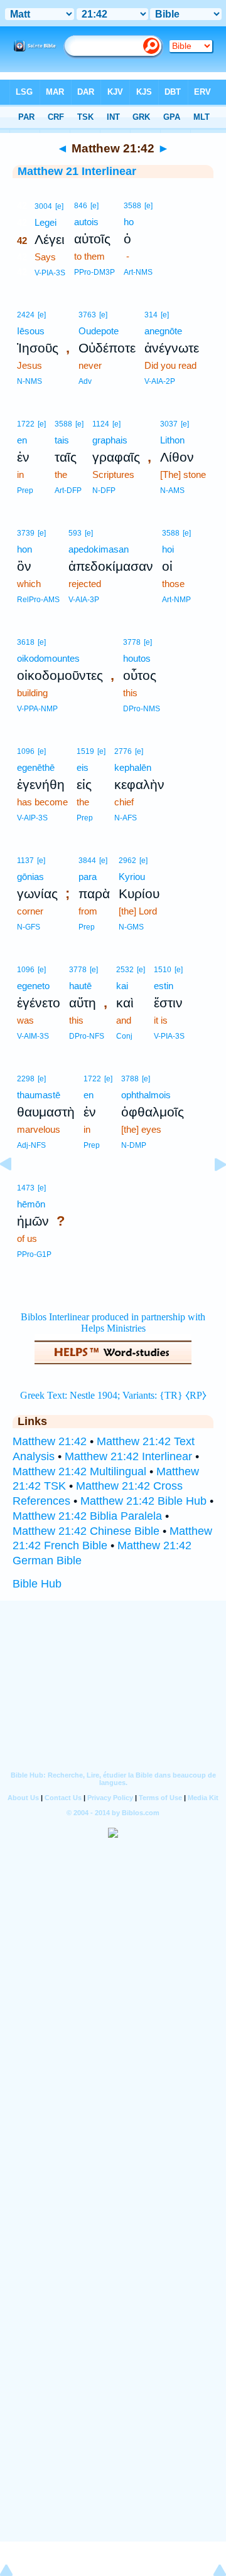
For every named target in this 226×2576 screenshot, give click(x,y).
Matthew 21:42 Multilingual (79, 1471)
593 (75, 533)
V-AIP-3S (32, 818)
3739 (26, 533)
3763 (87, 315)
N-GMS (131, 927)
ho (129, 222)
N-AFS (126, 818)
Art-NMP (176, 600)
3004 (43, 206)
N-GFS (29, 927)
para (88, 877)
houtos (137, 658)
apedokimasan (99, 549)
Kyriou (132, 877)
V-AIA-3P (84, 600)
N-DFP (104, 490)
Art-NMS (138, 272)
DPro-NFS (87, 1036)
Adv (85, 381)
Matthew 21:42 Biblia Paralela (87, 1516)
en (22, 440)
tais (62, 440)
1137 (25, 861)
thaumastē (39, 1095)
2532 (125, 970)
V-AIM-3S (33, 1036)
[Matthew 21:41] (16, 1192)
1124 (101, 424)
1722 (26, 424)
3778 (132, 642)
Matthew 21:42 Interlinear (128, 1456)
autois (86, 222)
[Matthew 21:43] (210, 1192)
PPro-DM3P (94, 272)
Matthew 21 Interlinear (77, 171)
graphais (110, 440)
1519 (85, 751)
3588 (132, 206)
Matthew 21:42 (50, 1441)
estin (164, 986)
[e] (59, 206)
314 (151, 315)
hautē (80, 986)
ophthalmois (146, 1095)
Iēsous (31, 331)
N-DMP (134, 1145)
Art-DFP (68, 490)
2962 (127, 861)
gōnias (30, 877)
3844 (87, 861)
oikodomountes (48, 658)
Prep (25, 490)
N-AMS (172, 490)
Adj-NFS (31, 1145)
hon (24, 549)
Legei (46, 222)
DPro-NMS (142, 709)
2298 (26, 1079)
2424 (26, 315)
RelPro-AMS (38, 600)
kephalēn (133, 767)
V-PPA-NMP (37, 709)
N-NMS (30, 381)
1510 (163, 970)
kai (122, 986)
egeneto (33, 986)
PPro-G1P (34, 1254)
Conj (124, 1036)
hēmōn (31, 1204)
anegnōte (163, 331)
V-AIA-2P (160, 381)
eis (83, 767)
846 (81, 206)
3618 (26, 642)
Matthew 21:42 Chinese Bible (86, 1531)
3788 (130, 1079)
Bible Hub (37, 1584)
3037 (169, 424)
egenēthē (36, 767)
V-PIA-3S (50, 273)
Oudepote (99, 331)
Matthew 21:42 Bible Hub (143, 1501)
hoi (168, 549)
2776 (123, 751)
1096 (26, 751)
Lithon (172, 440)
